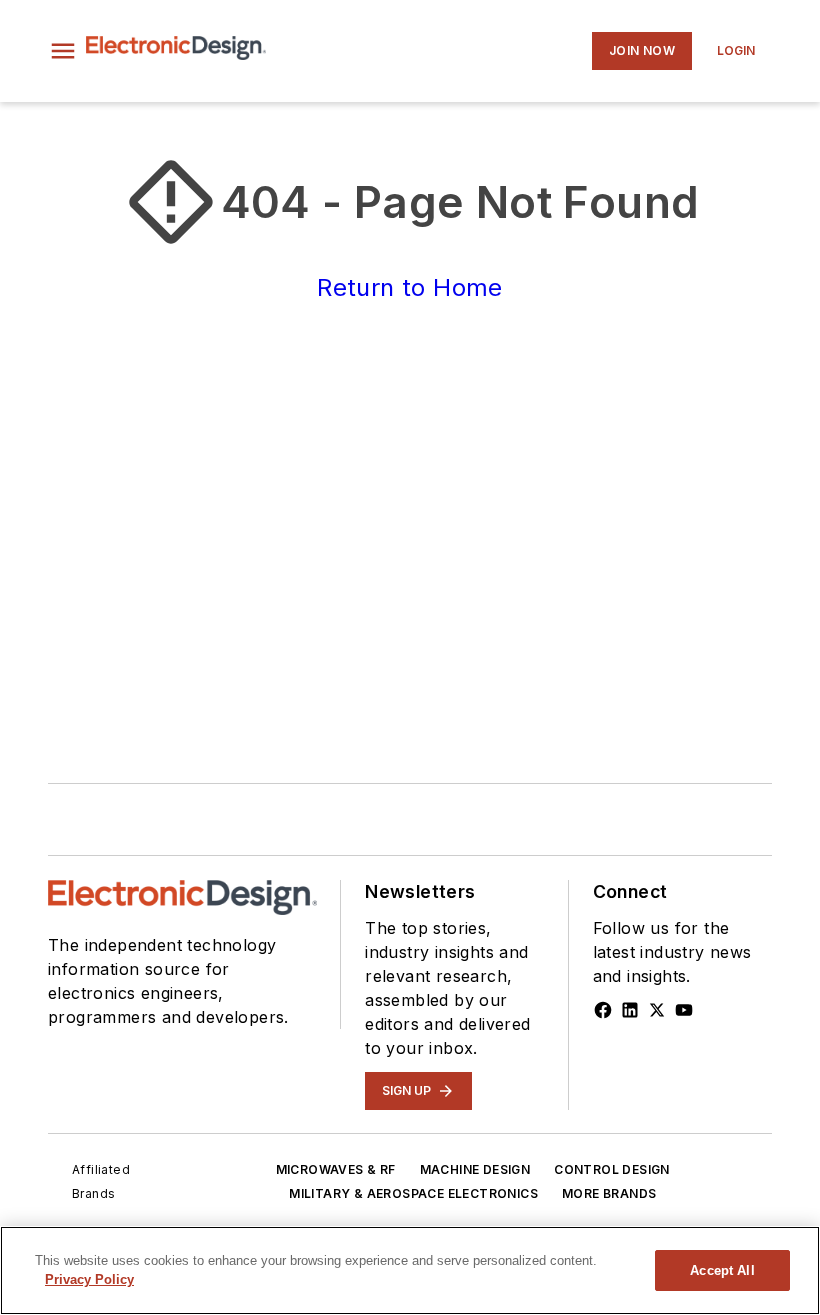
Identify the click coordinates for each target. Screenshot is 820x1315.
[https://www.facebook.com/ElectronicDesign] (603, 1010)
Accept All (722, 1270)
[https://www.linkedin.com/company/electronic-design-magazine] (630, 1010)
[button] (63, 51)
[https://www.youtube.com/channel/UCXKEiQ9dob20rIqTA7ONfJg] (684, 1010)
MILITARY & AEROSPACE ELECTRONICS (413, 1193)
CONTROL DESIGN (612, 1169)
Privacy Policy (89, 1279)
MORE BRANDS (609, 1193)
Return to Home (410, 287)
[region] (410, 1270)
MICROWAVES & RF (336, 1169)
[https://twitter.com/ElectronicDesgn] (657, 1010)
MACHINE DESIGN (475, 1169)
